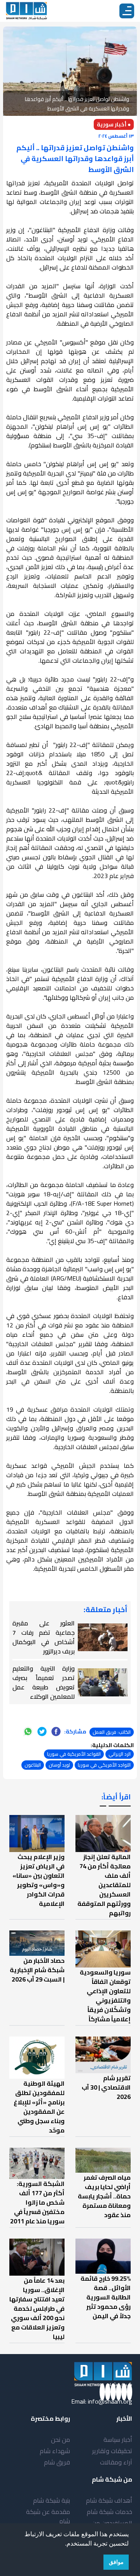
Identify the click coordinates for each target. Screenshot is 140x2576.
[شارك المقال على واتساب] (28, 1732)
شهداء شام (55, 2451)
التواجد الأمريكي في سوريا (104, 1765)
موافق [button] (116, 2562)
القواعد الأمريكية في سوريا (74, 1754)
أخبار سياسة (118, 2439)
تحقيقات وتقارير (112, 2451)
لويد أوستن (59, 1765)
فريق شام (57, 2462)
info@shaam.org (110, 2401)
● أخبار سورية (114, 124)
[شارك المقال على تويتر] (42, 1732)
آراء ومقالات (116, 2462)
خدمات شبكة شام (109, 2512)
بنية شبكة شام (52, 2500)
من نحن (60, 2439)
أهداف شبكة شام (109, 2500)
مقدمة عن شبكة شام (48, 2516)
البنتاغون (33, 1765)
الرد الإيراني (120, 1754)
